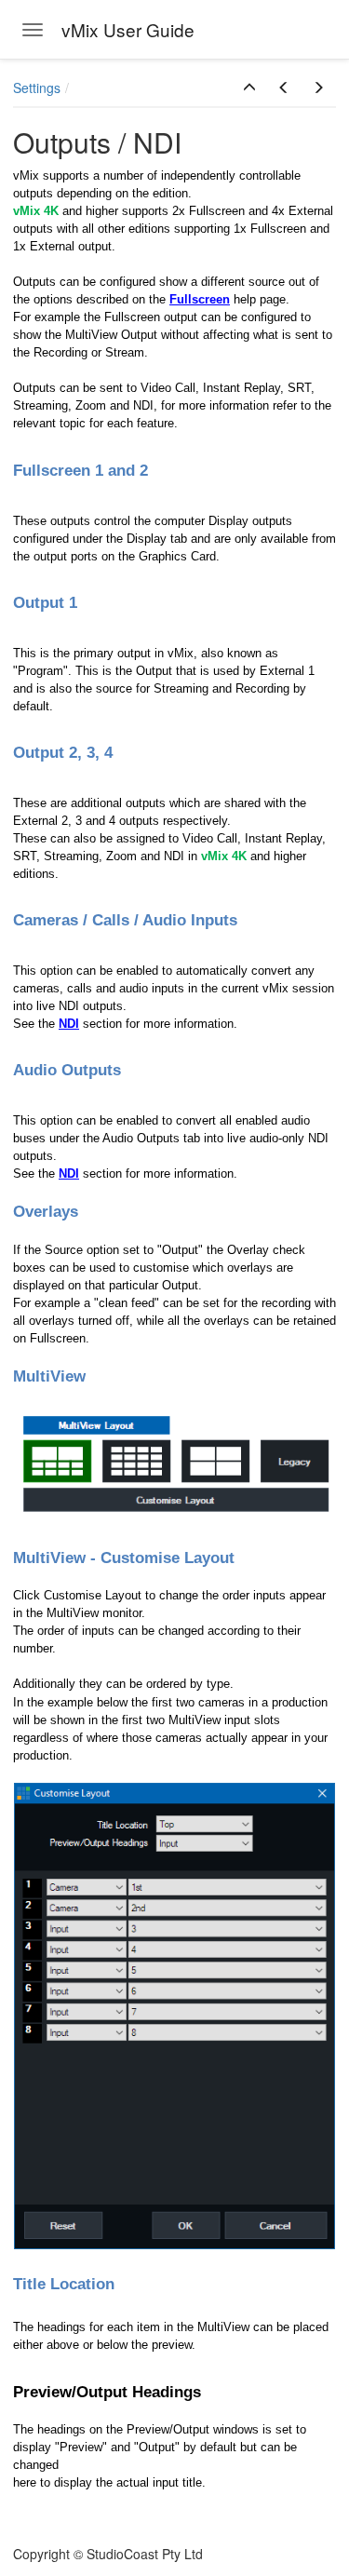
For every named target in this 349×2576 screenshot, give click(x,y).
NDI (69, 1024)
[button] (249, 88)
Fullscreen (200, 299)
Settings (37, 88)
